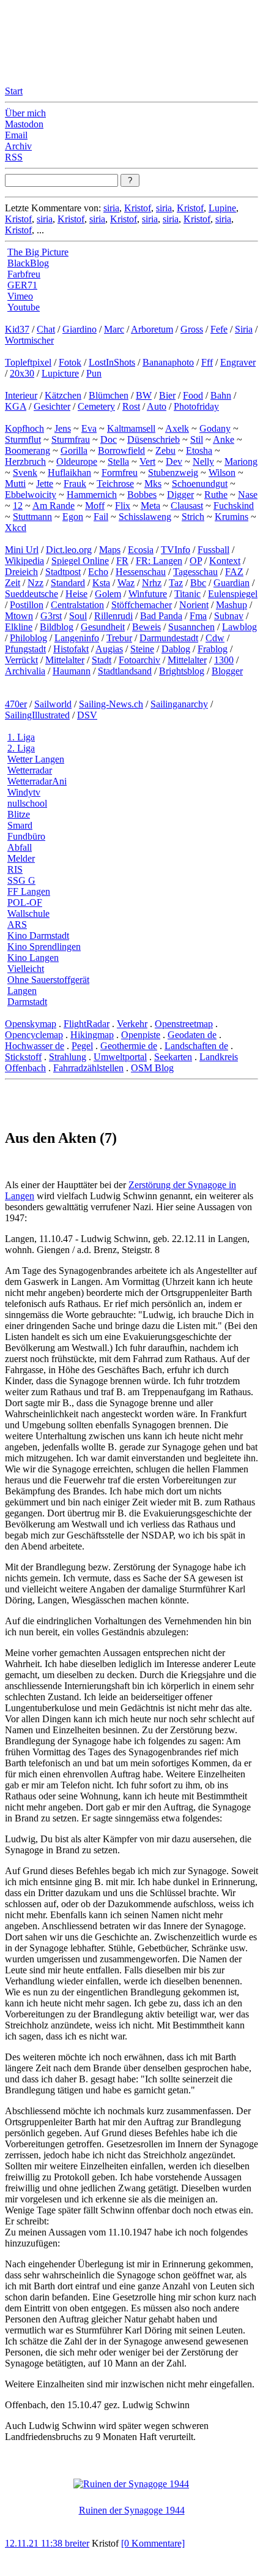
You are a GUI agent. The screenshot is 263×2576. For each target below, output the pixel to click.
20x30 (22, 373)
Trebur (119, 638)
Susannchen (191, 627)
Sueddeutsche (31, 594)
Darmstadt (27, 1002)
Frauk (75, 484)
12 (18, 506)
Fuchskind (234, 506)
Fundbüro (26, 836)
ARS (17, 925)
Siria (244, 329)
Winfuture (148, 594)
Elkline (19, 627)
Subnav (229, 616)
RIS (15, 869)
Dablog (176, 649)
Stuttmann (32, 517)
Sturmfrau (71, 439)
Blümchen (109, 395)
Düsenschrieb (154, 439)
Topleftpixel (28, 362)
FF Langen (29, 891)
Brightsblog (182, 671)
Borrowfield (121, 450)
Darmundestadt (169, 638)
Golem (108, 594)
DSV (87, 715)
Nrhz (152, 583)
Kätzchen (63, 395)
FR (122, 561)
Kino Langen (33, 958)
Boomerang (28, 450)
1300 (224, 660)
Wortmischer (29, 340)
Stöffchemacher (142, 605)
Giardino (80, 329)
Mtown (19, 616)
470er (16, 704)
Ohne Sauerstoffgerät (48, 980)
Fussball (213, 550)
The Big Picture (38, 252)
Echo (98, 572)
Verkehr (132, 1024)
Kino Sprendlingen (44, 947)
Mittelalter (65, 660)
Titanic (187, 594)
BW (144, 395)
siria (111, 208)
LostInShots (112, 362)
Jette (45, 484)
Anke (224, 439)
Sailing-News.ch (111, 704)
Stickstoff (23, 1057)
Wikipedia (24, 561)
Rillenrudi (113, 616)
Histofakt (71, 649)
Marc (114, 329)
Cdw (215, 638)
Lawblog (239, 627)
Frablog (213, 649)
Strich (193, 517)
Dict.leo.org (69, 550)
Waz (126, 583)
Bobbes (142, 495)
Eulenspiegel (233, 594)
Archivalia (25, 671)
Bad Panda (161, 616)
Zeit (13, 583)
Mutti (15, 484)
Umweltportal (120, 1057)
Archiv (18, 146)
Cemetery (96, 406)
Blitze (19, 814)
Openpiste (141, 1035)
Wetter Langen (36, 759)
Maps (110, 550)
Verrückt (21, 660)
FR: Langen (159, 561)
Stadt (102, 660)
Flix (123, 506)
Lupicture (60, 373)
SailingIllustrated (37, 715)
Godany (215, 428)
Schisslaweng (145, 517)
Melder (21, 858)
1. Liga (21, 737)
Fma (198, 616)
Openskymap (31, 1024)
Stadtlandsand (125, 671)
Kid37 (17, 329)
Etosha (199, 450)
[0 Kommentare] (153, 2543)
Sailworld (53, 704)
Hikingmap (92, 1035)
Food (193, 395)
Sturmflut (23, 439)
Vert (147, 461)
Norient (194, 605)
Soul (78, 616)
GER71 (22, 285)
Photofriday (196, 406)
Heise (76, 594)
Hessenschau (141, 572)
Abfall (20, 847)
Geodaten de (192, 1035)
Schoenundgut (200, 484)
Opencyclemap (34, 1035)
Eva (89, 428)
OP (196, 561)
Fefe (219, 329)
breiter (77, 2543)
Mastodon (24, 124)
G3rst (51, 616)
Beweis (146, 627)
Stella (118, 461)
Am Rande (54, 506)
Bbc (198, 583)
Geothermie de (129, 1046)
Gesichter (52, 406)
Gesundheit (103, 627)
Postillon (27, 605)
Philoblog (28, 638)
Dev (174, 461)
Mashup (232, 605)
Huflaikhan (69, 473)
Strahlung (68, 1057)
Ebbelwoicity (31, 495)
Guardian (232, 583)
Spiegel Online (80, 561)
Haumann (72, 671)
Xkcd (16, 528)
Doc (109, 439)
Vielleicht (26, 969)
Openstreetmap (184, 1024)
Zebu (165, 450)
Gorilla (74, 450)
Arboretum (152, 329)
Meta (150, 506)
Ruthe (216, 495)
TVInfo (176, 550)
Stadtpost (63, 572)
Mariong (241, 461)
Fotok (70, 362)
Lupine (222, 208)
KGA (16, 406)
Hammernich (92, 495)
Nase (248, 495)
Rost (131, 406)
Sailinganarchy (179, 704)
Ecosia (141, 550)
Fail (101, 517)
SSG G (21, 880)
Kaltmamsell (131, 428)
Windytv (24, 792)
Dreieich (21, 572)
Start (14, 91)
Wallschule (28, 913)
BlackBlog (28, 263)
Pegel (82, 1046)
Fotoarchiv (139, 660)
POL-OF (25, 902)
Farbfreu (24, 274)
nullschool (27, 803)
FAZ (234, 572)
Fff (207, 362)
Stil (197, 439)
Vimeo (20, 296)
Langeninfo (77, 638)
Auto (157, 406)
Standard (68, 583)
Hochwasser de (35, 1046)
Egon (73, 517)
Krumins (232, 517)
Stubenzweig (173, 473)
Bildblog (57, 627)
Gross (192, 329)
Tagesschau (195, 572)
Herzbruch (25, 461)
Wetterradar (30, 770)
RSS (14, 157)
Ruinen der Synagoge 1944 (132, 2510)
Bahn (221, 395)
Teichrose (115, 484)
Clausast (187, 506)
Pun (94, 373)
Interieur (21, 395)
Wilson (222, 473)
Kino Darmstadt (38, 936)
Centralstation (77, 605)
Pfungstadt (25, 649)
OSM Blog (152, 1068)
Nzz (35, 583)
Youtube (24, 307)
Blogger (227, 671)
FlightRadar (87, 1024)
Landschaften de (196, 1046)
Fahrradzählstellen (88, 1068)
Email (16, 135)
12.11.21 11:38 (35, 2543)
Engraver (238, 362)
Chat (46, 329)
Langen (22, 991)
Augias (109, 649)
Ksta (101, 583)
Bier (167, 395)
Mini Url (22, 550)
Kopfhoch (24, 428)
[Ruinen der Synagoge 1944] (131, 2484)
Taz (176, 583)
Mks (153, 484)
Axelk (177, 428)
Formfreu (120, 473)
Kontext (225, 561)
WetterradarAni (37, 781)
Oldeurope (77, 461)
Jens (63, 428)
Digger (180, 495)
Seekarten (173, 1057)
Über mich (25, 113)
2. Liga (21, 748)
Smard (20, 825)
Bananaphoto (168, 362)
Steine (142, 649)
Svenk (25, 473)
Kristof (138, 208)
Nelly (203, 461)
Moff (95, 506)
